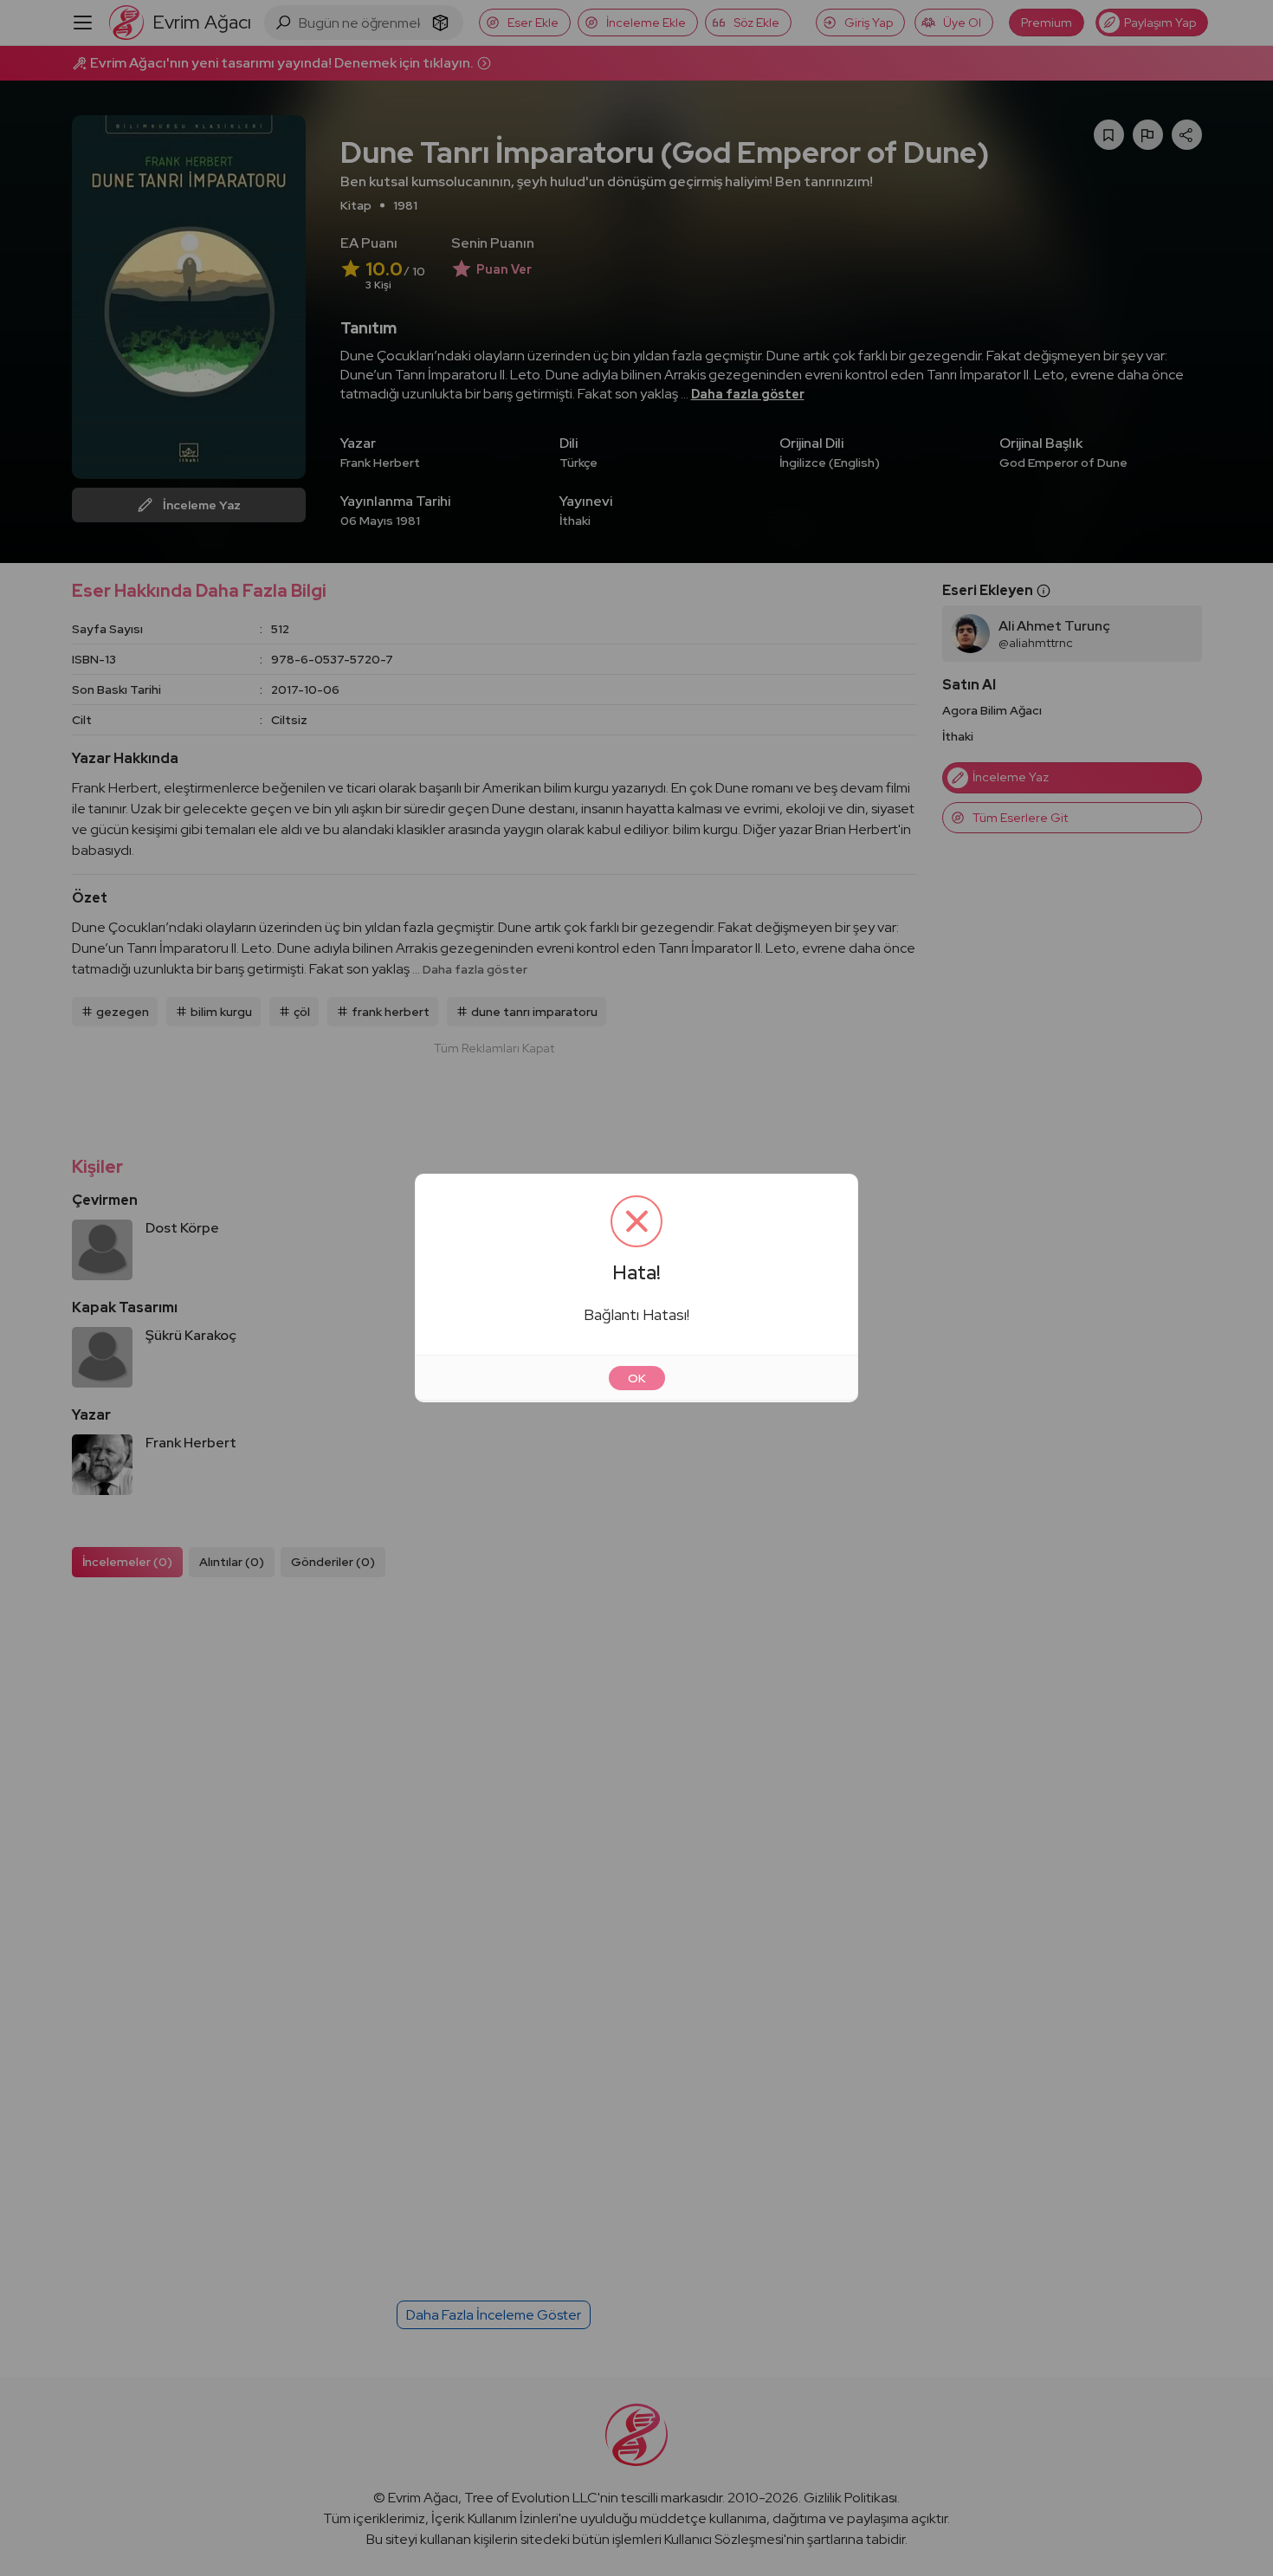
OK (637, 1378)
